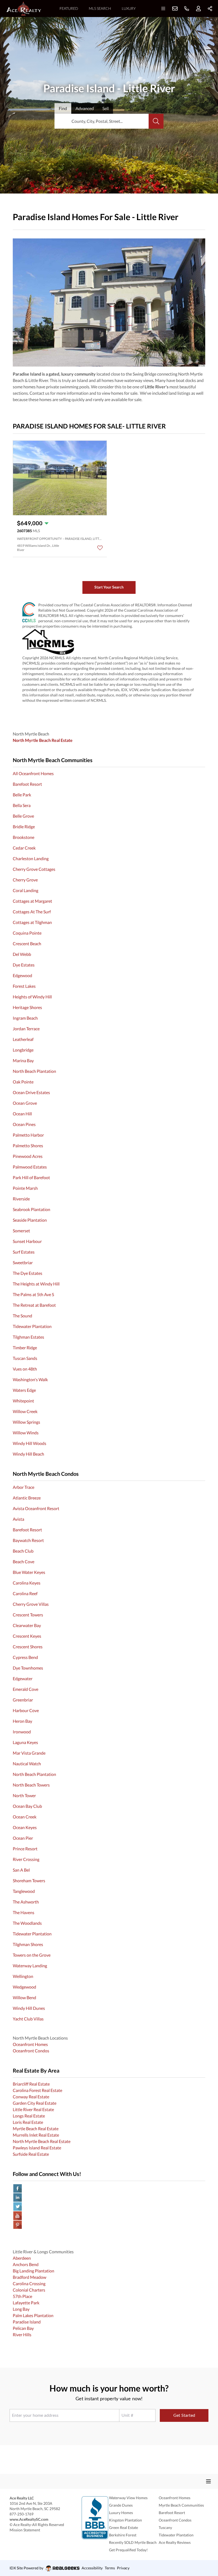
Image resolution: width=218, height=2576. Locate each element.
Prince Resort (25, 1849)
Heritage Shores (27, 1007)
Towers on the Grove (32, 1955)
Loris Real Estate (28, 2122)
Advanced (85, 108)
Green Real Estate (123, 2527)
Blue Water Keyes (29, 1572)
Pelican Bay (23, 2328)
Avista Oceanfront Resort (36, 1508)
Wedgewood (24, 1987)
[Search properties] (156, 121)
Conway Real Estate (31, 2097)
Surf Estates (24, 1252)
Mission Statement (25, 2530)
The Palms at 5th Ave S (33, 1294)
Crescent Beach (27, 944)
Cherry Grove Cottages (34, 869)
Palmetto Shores (28, 1146)
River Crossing (26, 1859)
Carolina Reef (25, 1593)
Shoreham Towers (29, 1880)
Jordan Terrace (26, 1029)
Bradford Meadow (30, 2277)
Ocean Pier (23, 1838)
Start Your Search (109, 587)
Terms (110, 2568)
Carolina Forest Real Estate (37, 2090)
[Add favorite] (100, 548)
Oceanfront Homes (30, 2044)
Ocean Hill (22, 1114)
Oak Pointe (23, 1082)
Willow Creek (25, 1411)
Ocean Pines (24, 1124)
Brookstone (24, 837)
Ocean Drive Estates (31, 1092)
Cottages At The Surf (32, 912)
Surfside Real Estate (31, 2154)
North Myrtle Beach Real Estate (42, 2141)
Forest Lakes (24, 986)
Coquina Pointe (27, 933)
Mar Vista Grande (29, 1753)
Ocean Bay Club (27, 1806)
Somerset (21, 1231)
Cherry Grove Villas (31, 1604)
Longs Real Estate (29, 2116)
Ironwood (22, 1732)
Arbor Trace (24, 1487)
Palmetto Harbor (28, 1135)
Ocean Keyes (25, 1827)
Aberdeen (22, 2258)
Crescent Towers (28, 1615)
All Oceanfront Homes (33, 773)
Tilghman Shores (28, 1944)
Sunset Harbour (27, 1241)
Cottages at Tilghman (32, 922)
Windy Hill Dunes (29, 2008)
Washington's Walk (30, 1379)
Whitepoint (23, 1401)
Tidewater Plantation (32, 1326)
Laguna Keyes (25, 1742)
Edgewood (22, 975)
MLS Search (100, 8)
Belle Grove (23, 816)
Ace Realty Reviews (175, 2542)
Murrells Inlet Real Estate (36, 2135)
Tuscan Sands (25, 1358)
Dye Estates (24, 965)
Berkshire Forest (123, 2535)
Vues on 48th (25, 1369)
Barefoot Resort (27, 784)
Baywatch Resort (28, 1540)
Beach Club (23, 1551)
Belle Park (22, 795)
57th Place (22, 2296)
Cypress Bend (25, 1657)
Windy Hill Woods (30, 1443)
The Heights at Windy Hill (36, 1284)
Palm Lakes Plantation (33, 2315)
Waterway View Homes (128, 2498)
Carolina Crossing (29, 2283)
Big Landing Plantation (33, 2271)
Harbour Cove (26, 1710)
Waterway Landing (30, 1966)
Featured (69, 8)
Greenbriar (23, 1700)
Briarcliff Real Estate (31, 2084)
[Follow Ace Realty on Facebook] (109, 2188)
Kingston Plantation (125, 2520)
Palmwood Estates (30, 1167)
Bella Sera (22, 805)
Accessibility (92, 2568)
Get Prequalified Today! (128, 2550)
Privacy (123, 2568)
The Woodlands (27, 1923)
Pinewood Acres (28, 1156)
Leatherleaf (23, 1039)
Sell (106, 108)
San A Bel (21, 1870)
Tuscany (165, 2527)
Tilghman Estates (28, 1337)
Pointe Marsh (25, 1188)
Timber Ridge (25, 1348)
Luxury (129, 8)
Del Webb (22, 954)
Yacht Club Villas (28, 2019)
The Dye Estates (28, 1273)
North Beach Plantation (34, 1071)
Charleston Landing (31, 858)
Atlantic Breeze (27, 1498)
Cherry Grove (25, 880)
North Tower (24, 1795)
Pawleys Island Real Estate (37, 2148)
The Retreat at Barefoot (34, 1305)
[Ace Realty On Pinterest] (109, 2225)
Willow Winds (26, 1433)
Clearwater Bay (27, 1625)
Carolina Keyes (27, 1583)
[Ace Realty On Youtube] (109, 2216)
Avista (18, 1519)
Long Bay (21, 2309)
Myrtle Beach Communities (181, 2505)
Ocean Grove (25, 1103)
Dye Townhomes (28, 1668)
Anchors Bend (26, 2264)
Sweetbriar (23, 1262)
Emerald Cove (26, 1689)
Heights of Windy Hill (32, 997)
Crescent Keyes (27, 1636)
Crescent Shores (28, 1647)
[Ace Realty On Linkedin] (109, 2197)
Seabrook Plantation (32, 1209)
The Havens (24, 1912)
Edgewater (23, 1678)
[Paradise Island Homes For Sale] (109, 302)
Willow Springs (26, 1422)
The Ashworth (26, 1902)
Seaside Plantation (30, 1220)
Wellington (23, 1976)
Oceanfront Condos (31, 2051)
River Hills (22, 2335)
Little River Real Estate (33, 2109)
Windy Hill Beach (28, 1454)
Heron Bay (22, 1721)
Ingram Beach (25, 1018)
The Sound (22, 1316)
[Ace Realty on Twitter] (109, 2207)
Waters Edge (24, 1390)
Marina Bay (23, 1060)
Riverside (21, 1199)
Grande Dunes (121, 2505)
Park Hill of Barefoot (31, 1177)
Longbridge (23, 1050)
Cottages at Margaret (32, 901)
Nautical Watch (27, 1764)
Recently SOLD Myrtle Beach (133, 2542)
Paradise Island (27, 2322)
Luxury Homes (121, 2513)
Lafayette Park (26, 2303)
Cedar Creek (24, 848)
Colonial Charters (29, 2290)
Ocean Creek (25, 1817)
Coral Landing (26, 890)
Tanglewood (24, 1891)
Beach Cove (24, 1562)
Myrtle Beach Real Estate (36, 2129)
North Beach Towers (31, 1785)
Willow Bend (24, 1997)
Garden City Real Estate (35, 2103)
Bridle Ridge (24, 827)
